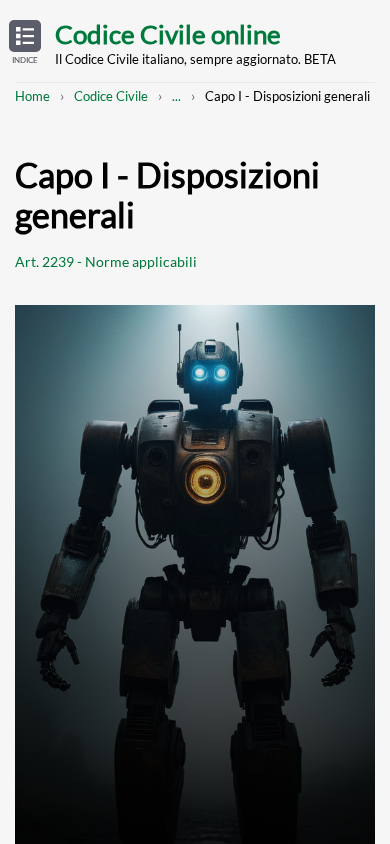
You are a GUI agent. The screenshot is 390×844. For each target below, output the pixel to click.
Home (32, 96)
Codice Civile (111, 96)
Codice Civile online (168, 34)
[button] (25, 43)
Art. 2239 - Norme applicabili (106, 261)
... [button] (176, 96)
